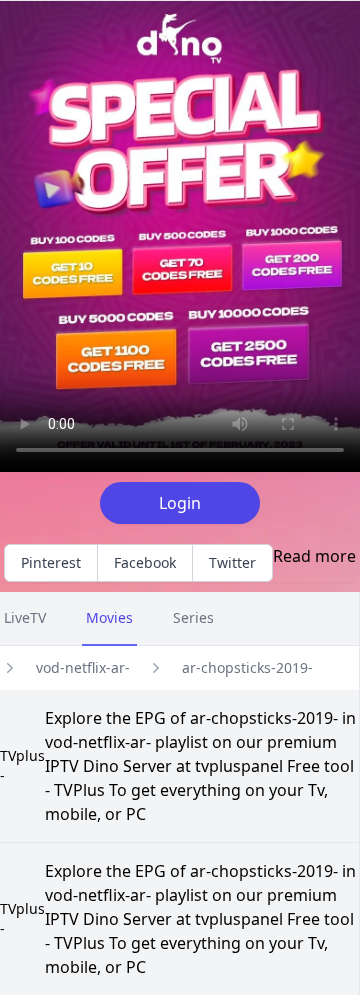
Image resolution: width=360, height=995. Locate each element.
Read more (314, 556)
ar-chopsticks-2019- (247, 667)
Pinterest (51, 562)
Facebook (145, 562)
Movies (109, 617)
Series (193, 617)
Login (180, 503)
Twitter (232, 562)
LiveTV (25, 617)
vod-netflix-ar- (83, 667)
